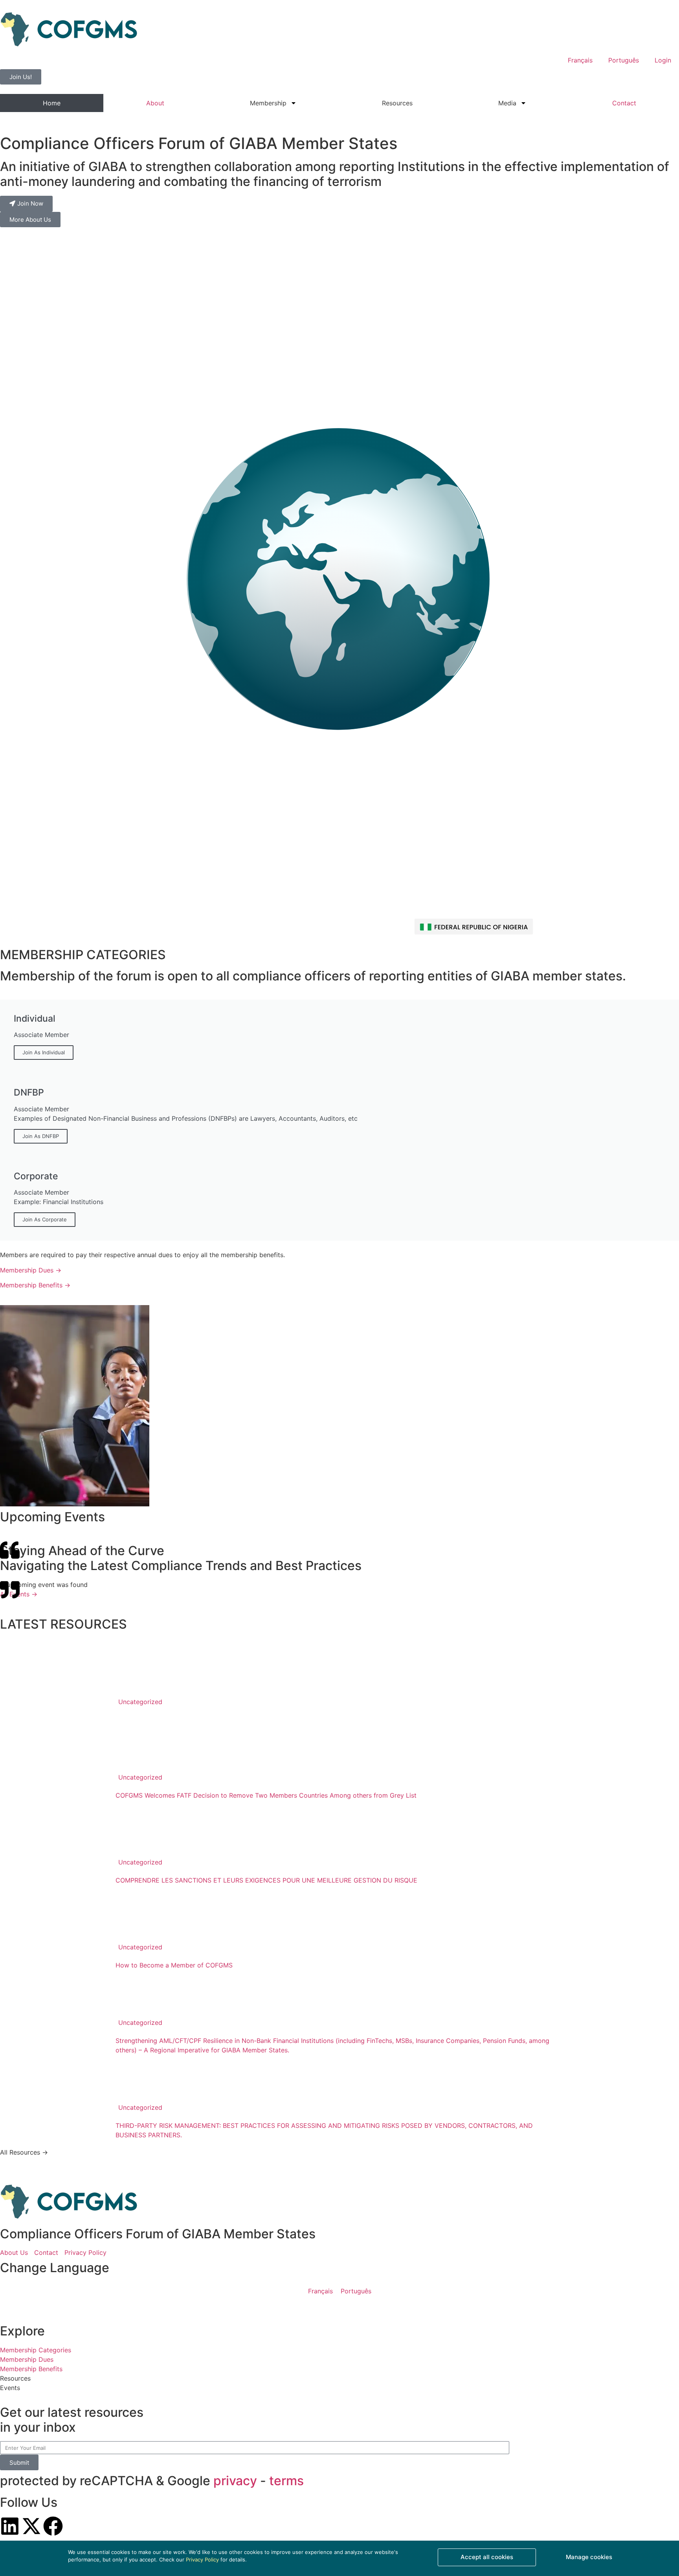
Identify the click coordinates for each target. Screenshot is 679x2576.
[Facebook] (53, 2526)
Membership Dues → (31, 1270)
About (155, 103)
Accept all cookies (487, 2557)
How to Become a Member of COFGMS (174, 1965)
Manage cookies (589, 2557)
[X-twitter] (31, 2526)
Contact (624, 103)
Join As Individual (44, 1052)
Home (52, 103)
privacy (235, 2481)
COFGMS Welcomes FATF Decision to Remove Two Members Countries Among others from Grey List (266, 1795)
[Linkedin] (10, 2526)
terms (286, 2481)
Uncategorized (140, 1702)
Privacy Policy (202, 2559)
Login (663, 60)
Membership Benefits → (35, 1285)
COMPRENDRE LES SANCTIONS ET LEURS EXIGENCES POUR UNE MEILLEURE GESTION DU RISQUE (266, 1880)
